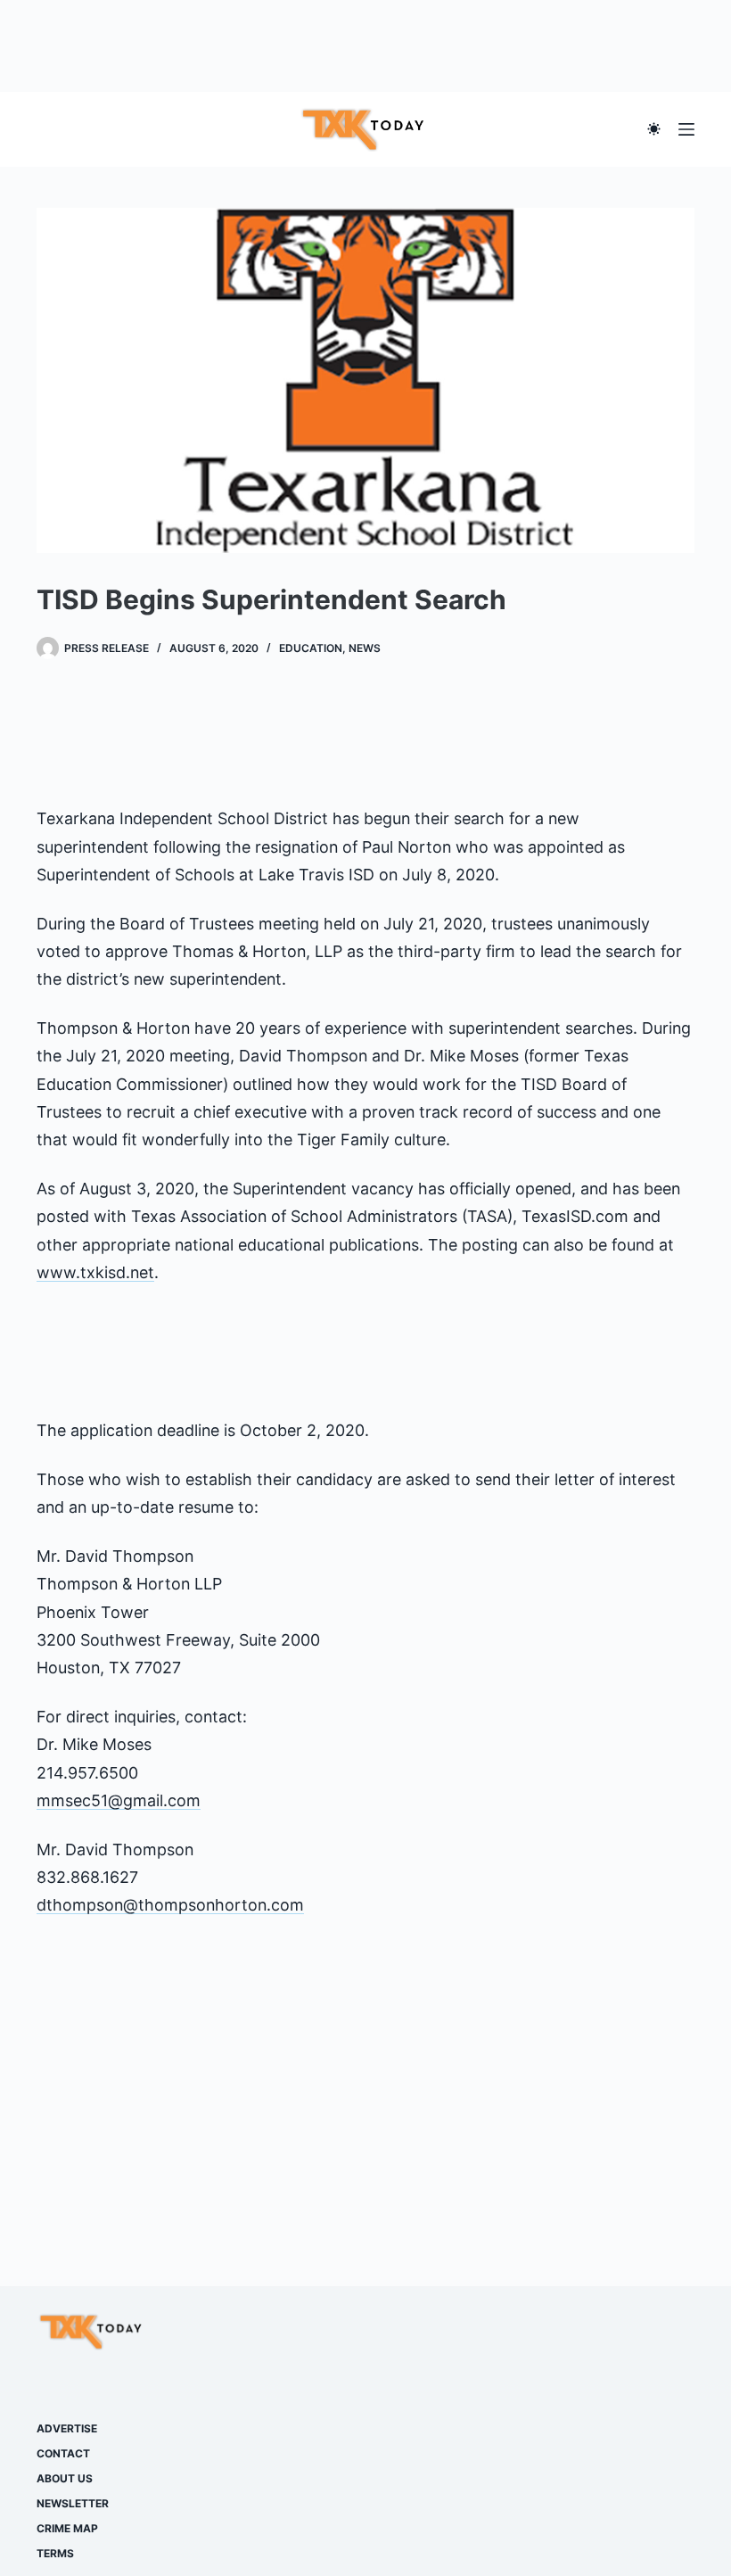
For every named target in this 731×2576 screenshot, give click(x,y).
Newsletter (73, 2503)
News (365, 648)
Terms (55, 2553)
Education (311, 648)
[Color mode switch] (654, 129)
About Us (65, 2478)
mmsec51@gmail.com (119, 1800)
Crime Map (67, 2528)
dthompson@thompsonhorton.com (170, 1905)
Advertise (67, 2428)
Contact (63, 2453)
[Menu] (686, 129)
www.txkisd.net (95, 1272)
